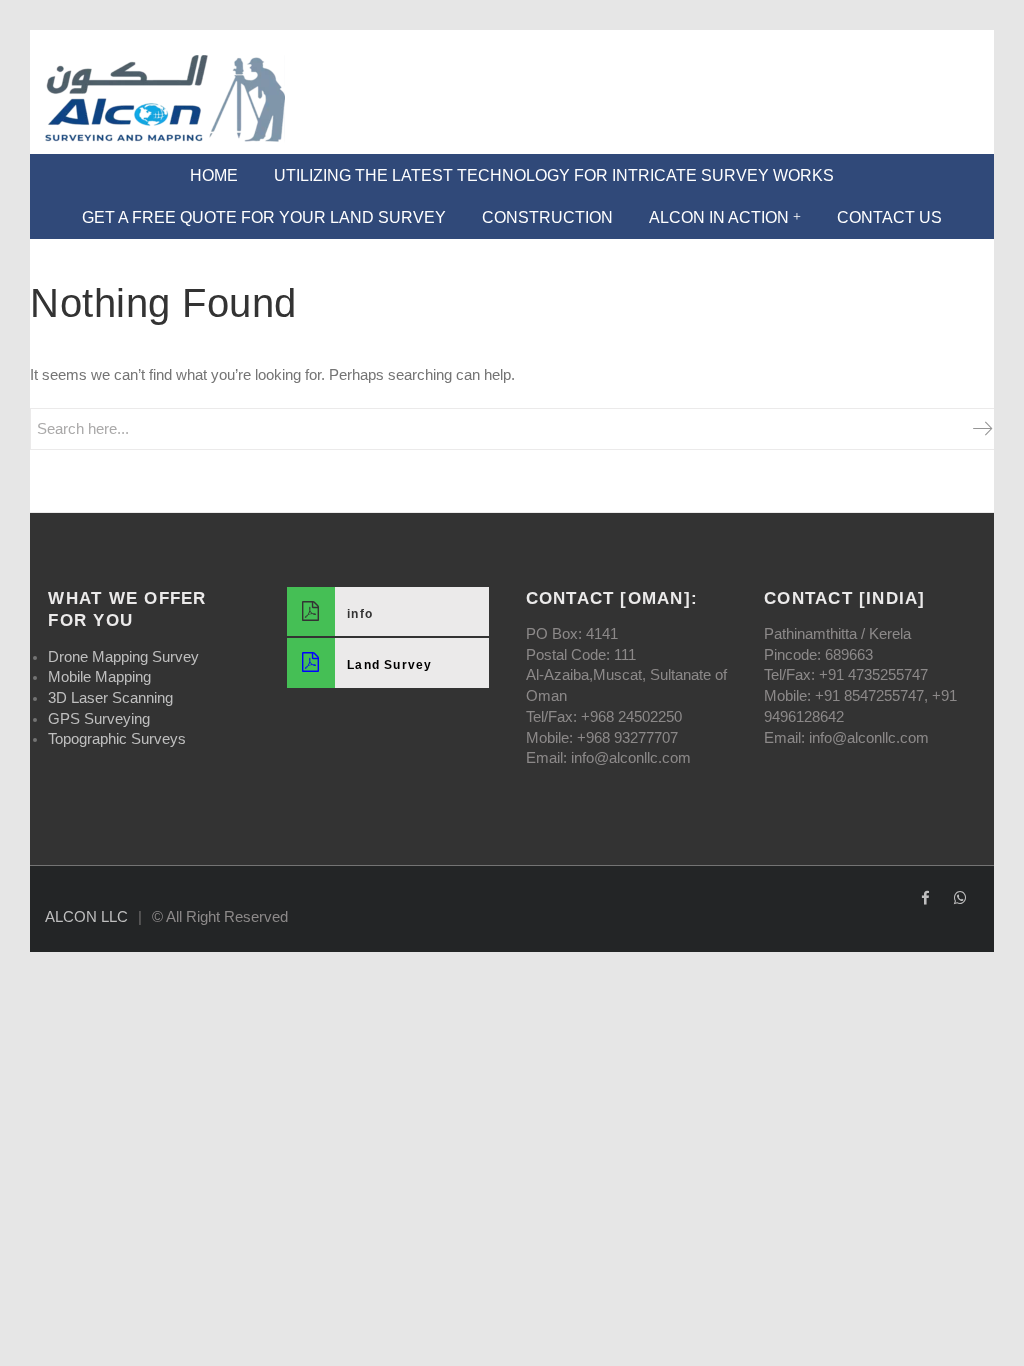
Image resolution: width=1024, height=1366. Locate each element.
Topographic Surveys (117, 739)
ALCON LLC (86, 917)
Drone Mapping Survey (123, 657)
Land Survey (390, 665)
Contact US (889, 217)
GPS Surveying (99, 719)
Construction (547, 217)
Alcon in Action (719, 217)
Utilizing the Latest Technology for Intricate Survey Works (554, 175)
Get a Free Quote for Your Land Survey (264, 217)
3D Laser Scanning (110, 698)
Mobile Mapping (99, 677)
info (360, 614)
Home (214, 175)
